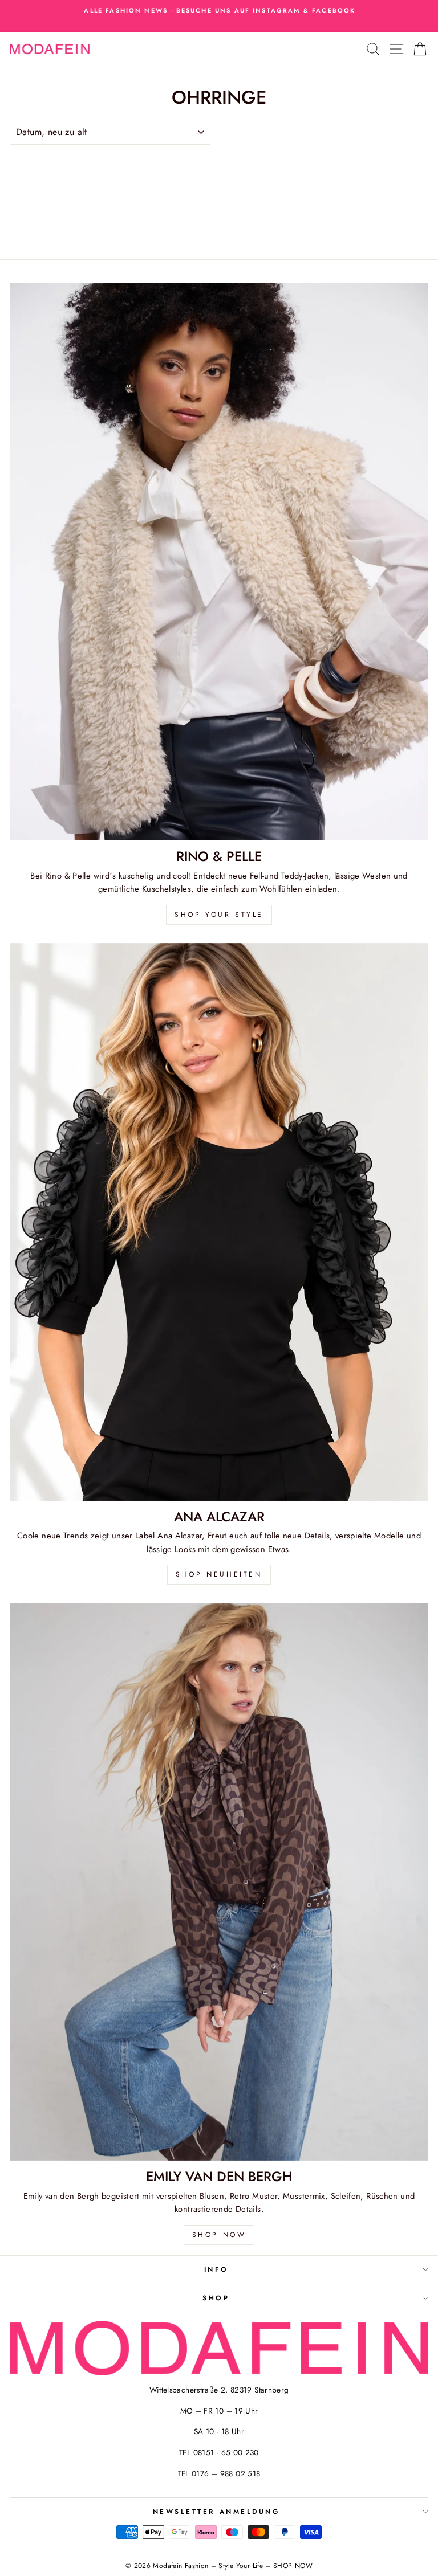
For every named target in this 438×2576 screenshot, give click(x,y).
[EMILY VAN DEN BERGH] (219, 1882)
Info (216, 2269)
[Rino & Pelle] (219, 562)
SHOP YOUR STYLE (219, 915)
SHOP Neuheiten (219, 1574)
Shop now (219, 2235)
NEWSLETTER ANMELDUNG (216, 2511)
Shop (216, 2298)
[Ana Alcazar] (219, 1222)
